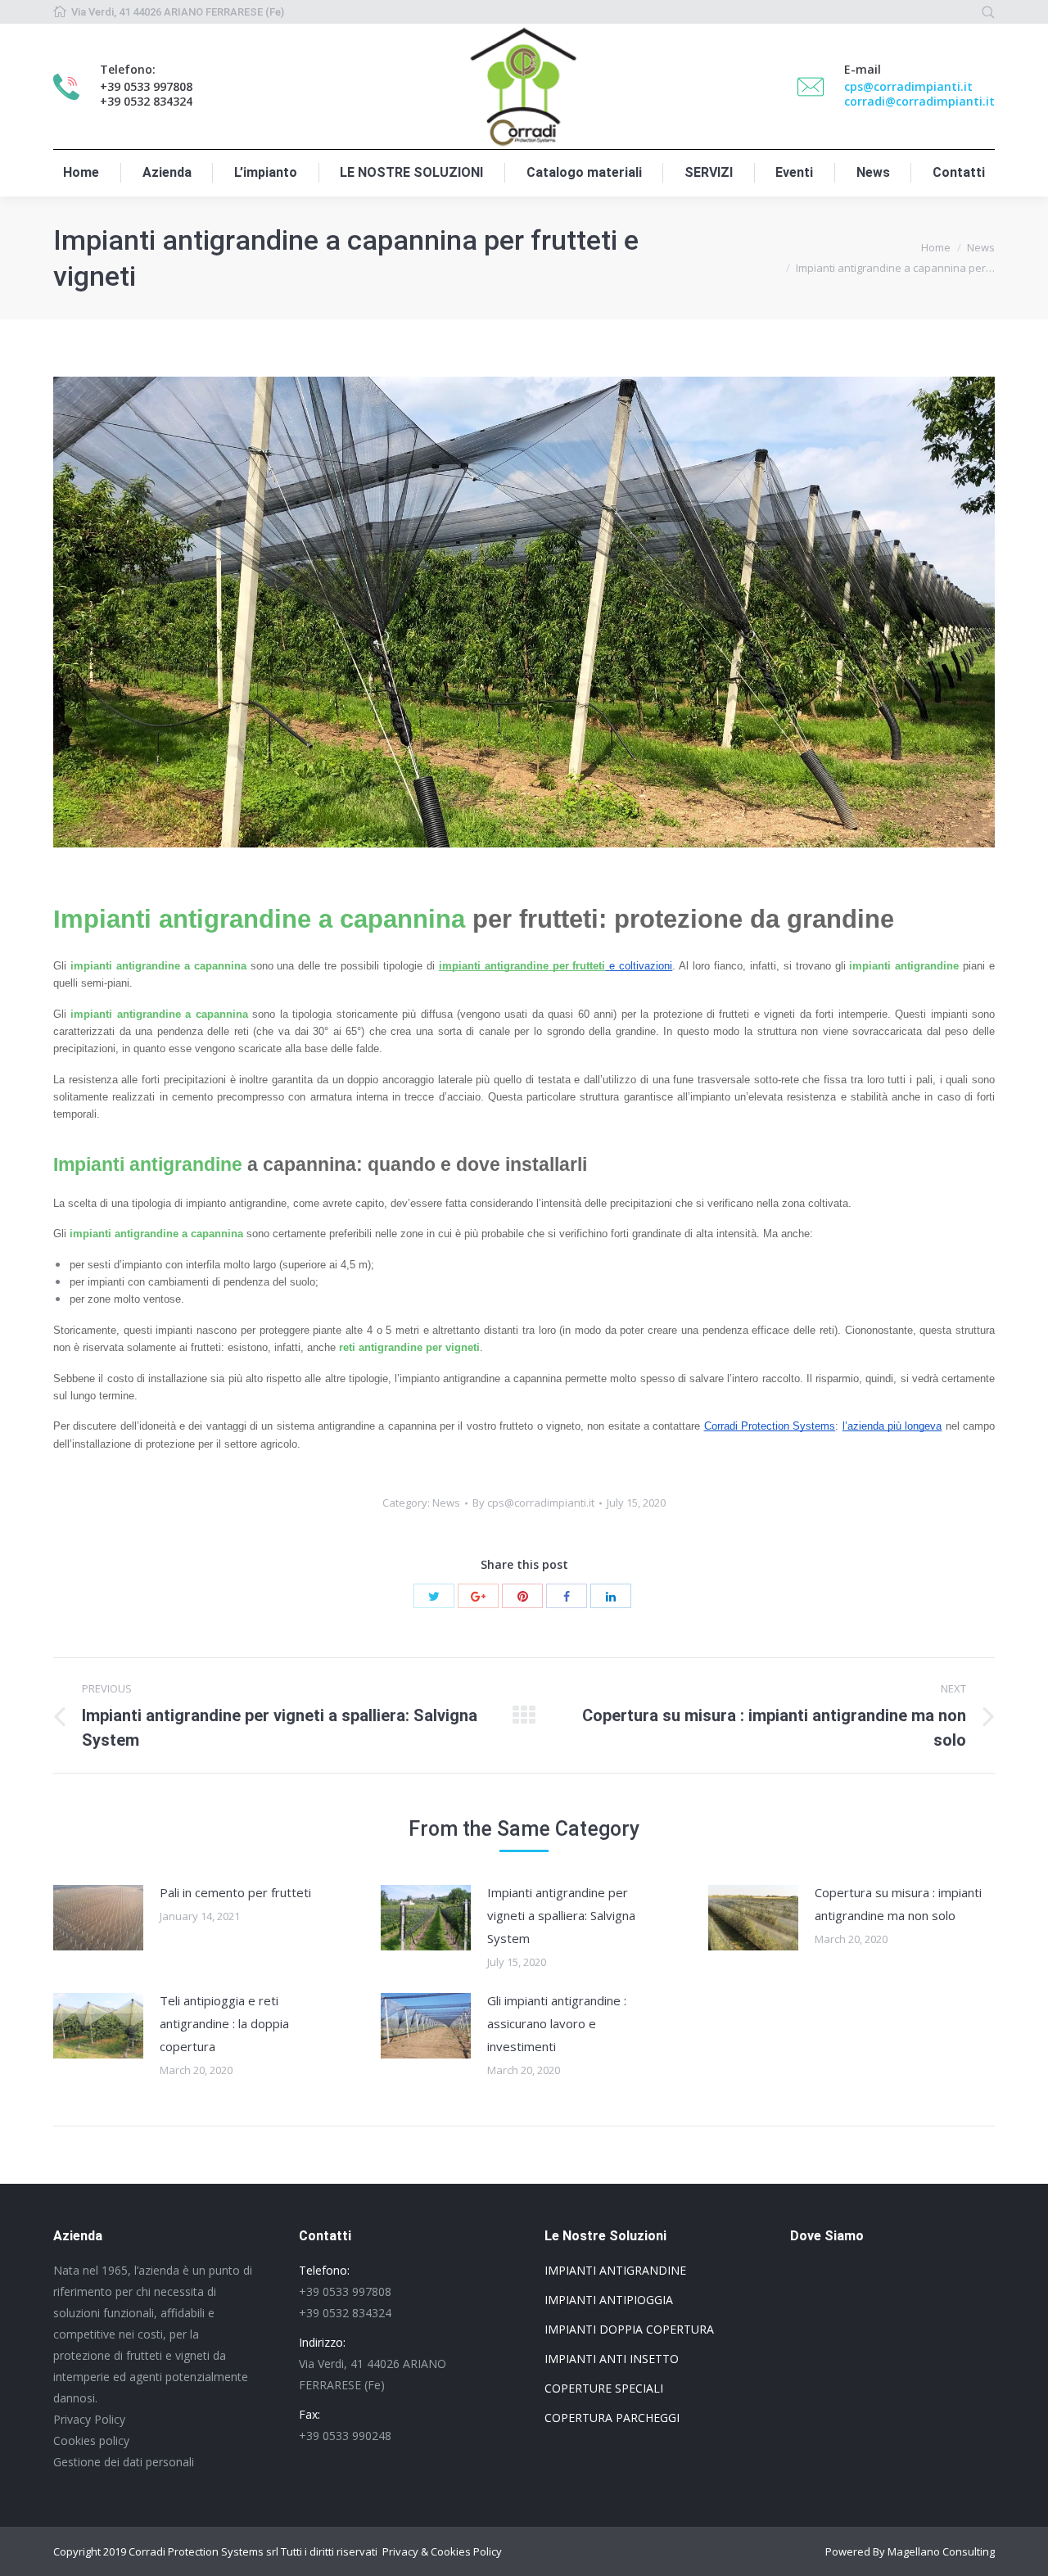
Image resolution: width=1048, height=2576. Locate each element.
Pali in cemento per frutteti (235, 1892)
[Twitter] (434, 1596)
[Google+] (478, 1596)
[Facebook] (567, 1596)
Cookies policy (91, 2440)
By (533, 1503)
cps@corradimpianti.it (908, 86)
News (981, 247)
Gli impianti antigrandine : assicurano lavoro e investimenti (557, 2023)
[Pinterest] (522, 1596)
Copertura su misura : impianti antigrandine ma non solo (898, 1904)
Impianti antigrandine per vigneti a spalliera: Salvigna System (561, 1915)
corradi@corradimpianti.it (919, 101)
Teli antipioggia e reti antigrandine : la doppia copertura (224, 2023)
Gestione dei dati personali (124, 2462)
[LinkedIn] (611, 1596)
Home (936, 247)
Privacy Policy (89, 2419)
